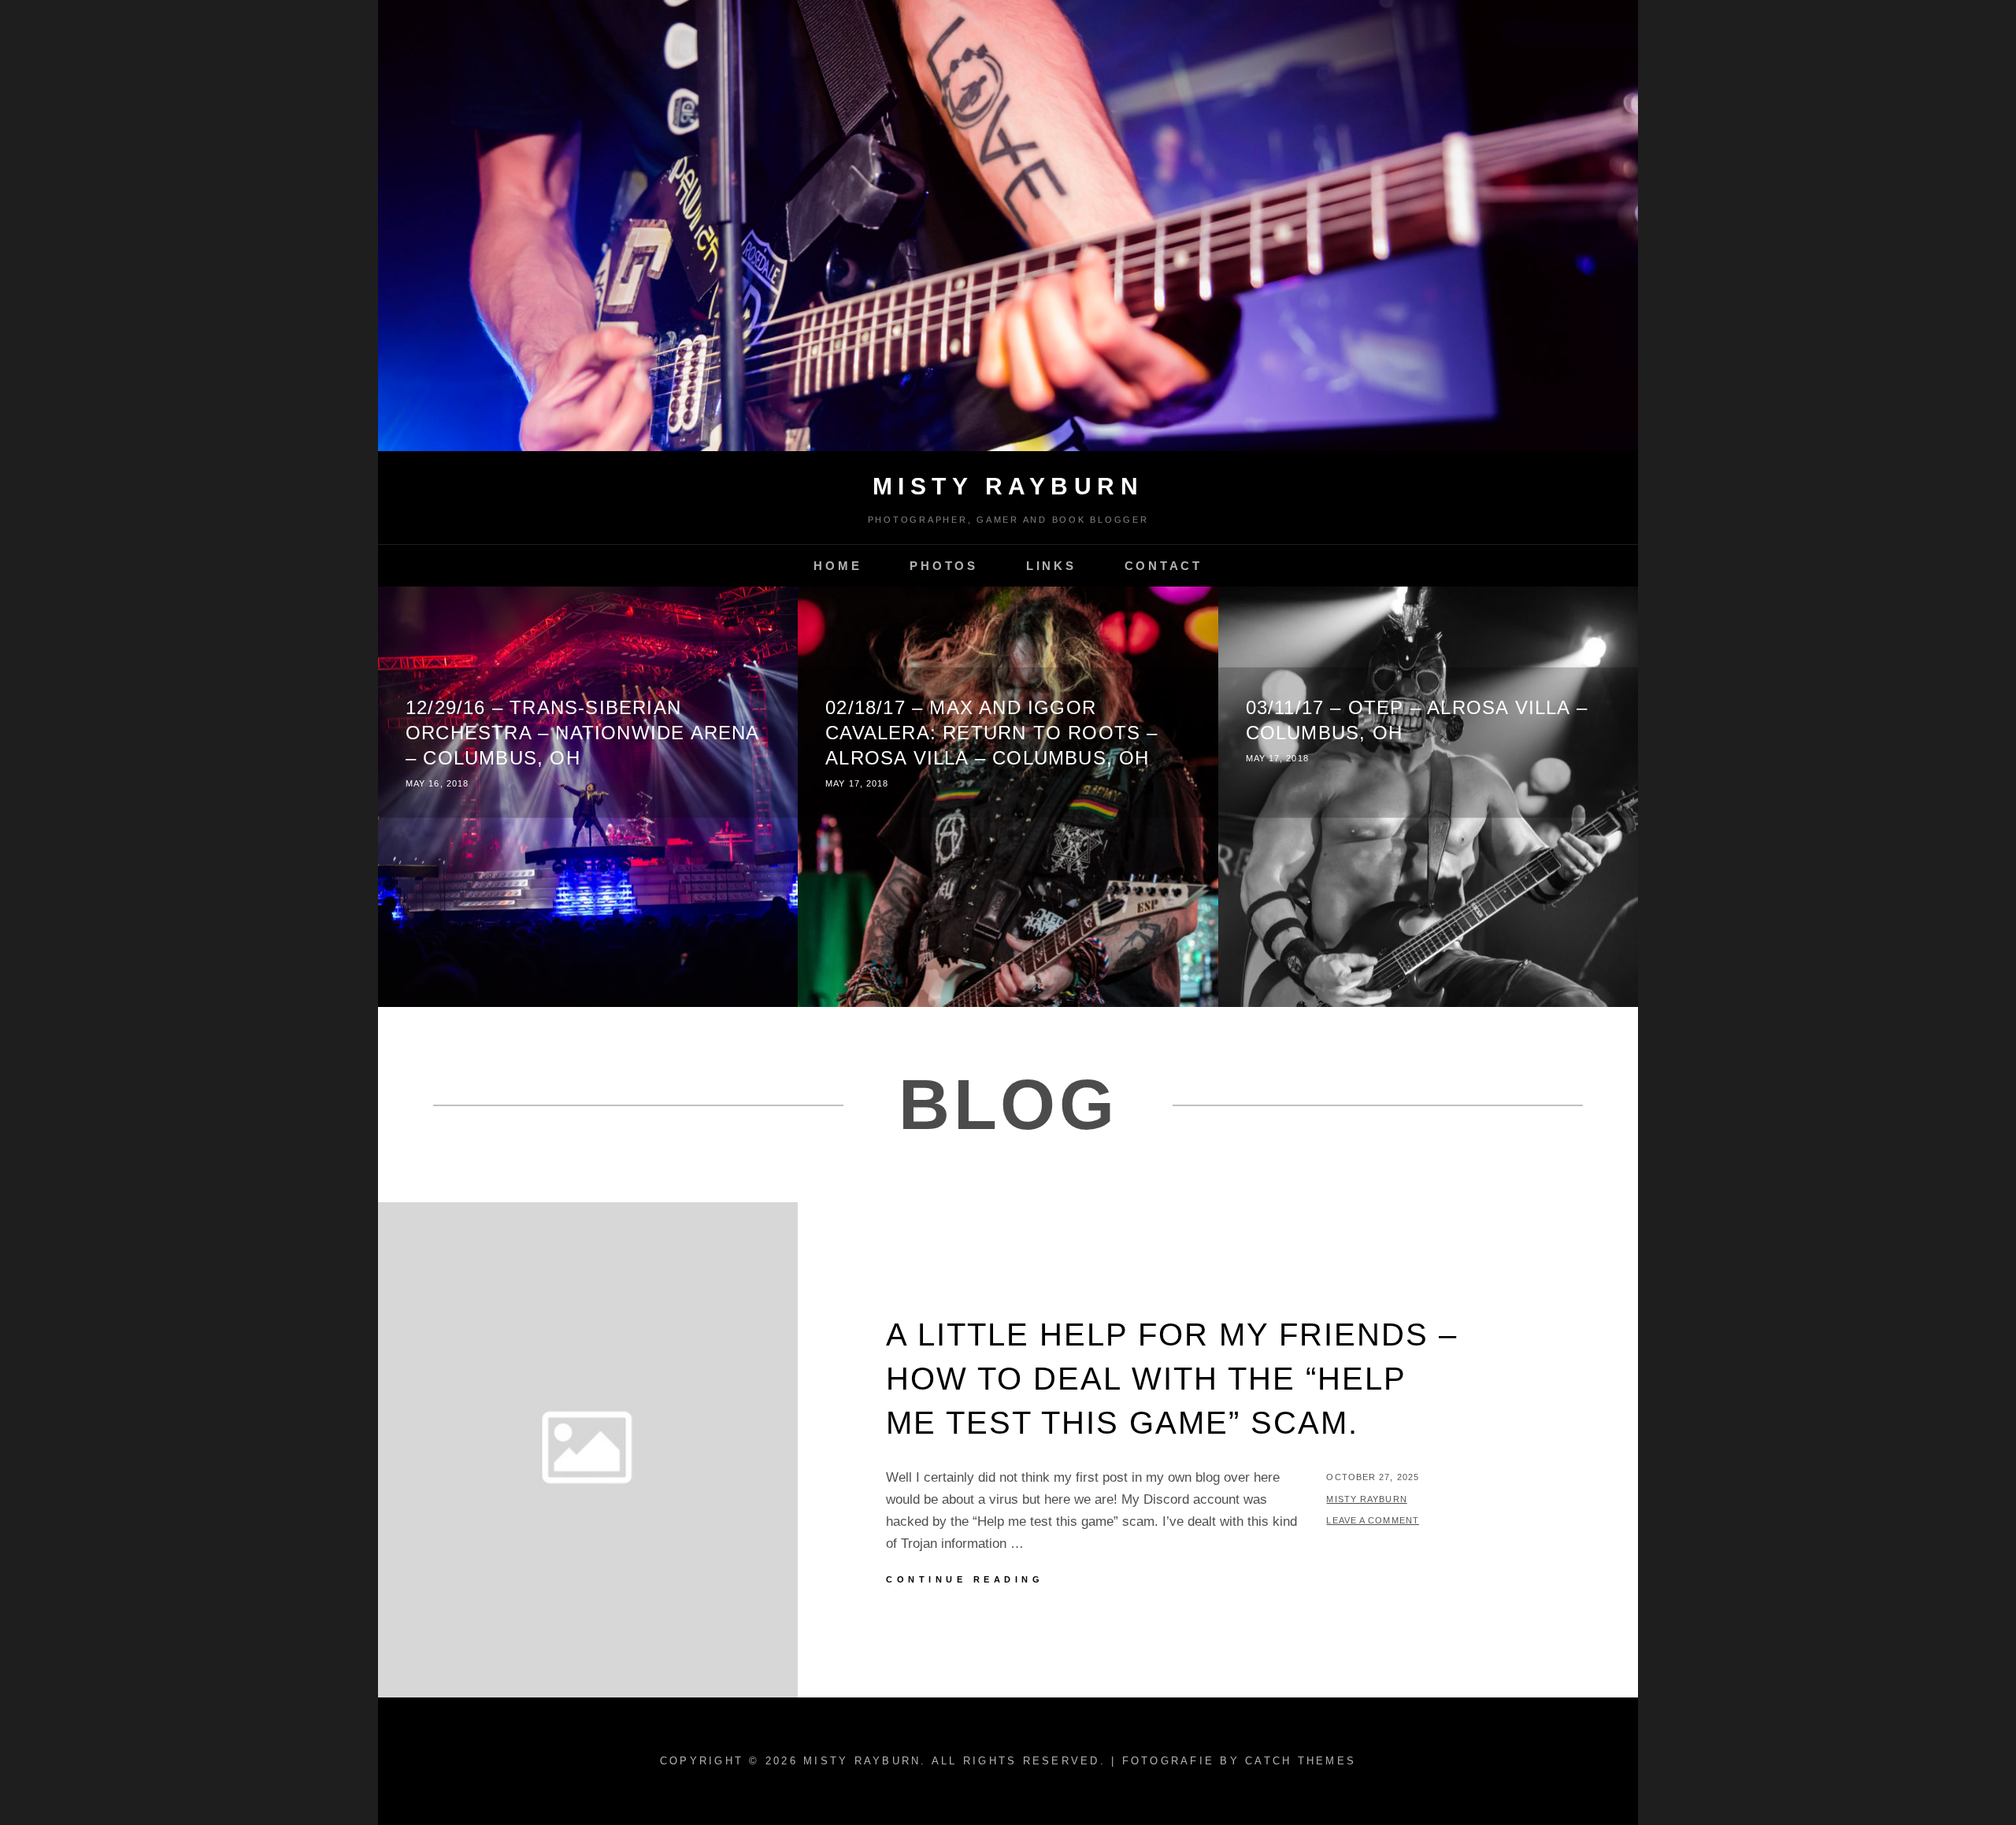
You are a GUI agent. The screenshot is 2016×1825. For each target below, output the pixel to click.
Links (1051, 566)
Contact (1164, 566)
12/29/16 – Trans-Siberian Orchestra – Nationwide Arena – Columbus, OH (582, 733)
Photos (944, 566)
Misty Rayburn (1008, 486)
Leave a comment (1373, 1520)
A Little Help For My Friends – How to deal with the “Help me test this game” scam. (1172, 1379)
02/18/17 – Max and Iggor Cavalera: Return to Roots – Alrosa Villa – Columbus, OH (991, 733)
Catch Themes (1301, 1761)
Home (838, 566)
